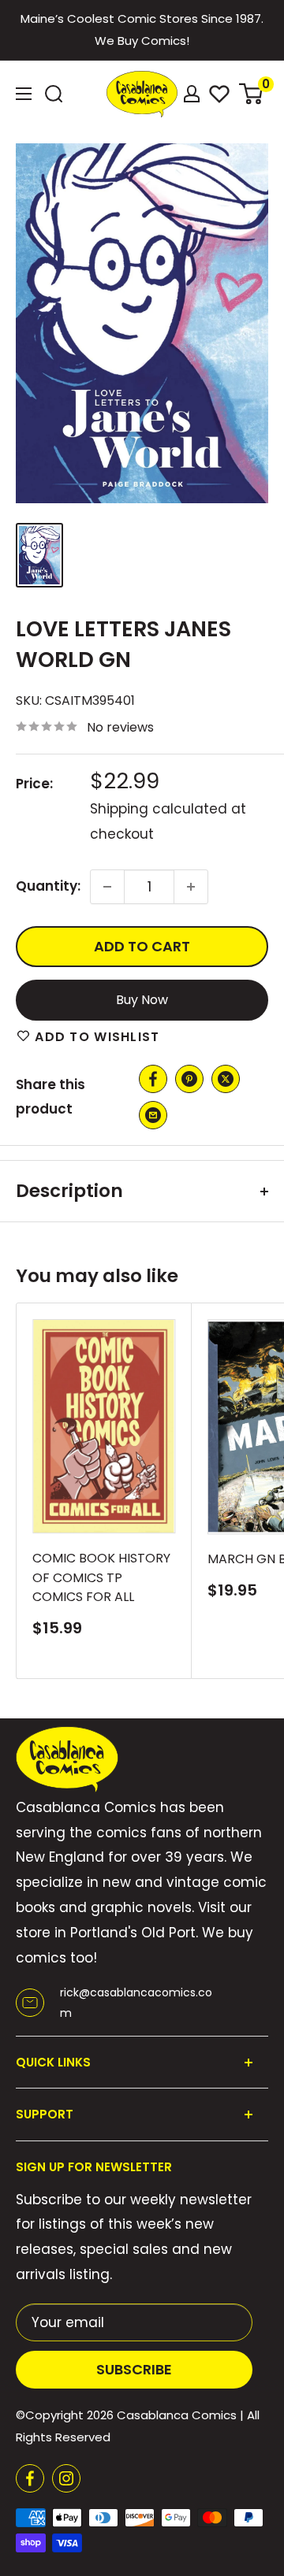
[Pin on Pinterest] (189, 1079)
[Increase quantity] (191, 887)
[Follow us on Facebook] (30, 2478)
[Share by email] (153, 1115)
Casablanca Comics (177, 2415)
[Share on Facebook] (153, 1079)
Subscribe (134, 2369)
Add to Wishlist (95, 1037)
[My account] (192, 94)
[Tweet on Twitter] (226, 1079)
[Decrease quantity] (107, 887)
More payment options (142, 1000)
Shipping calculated (159, 809)
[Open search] (54, 94)
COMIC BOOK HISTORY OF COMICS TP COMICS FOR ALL (101, 1578)
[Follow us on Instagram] (66, 2478)
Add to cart (142, 946)
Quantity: (48, 886)
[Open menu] (24, 94)
